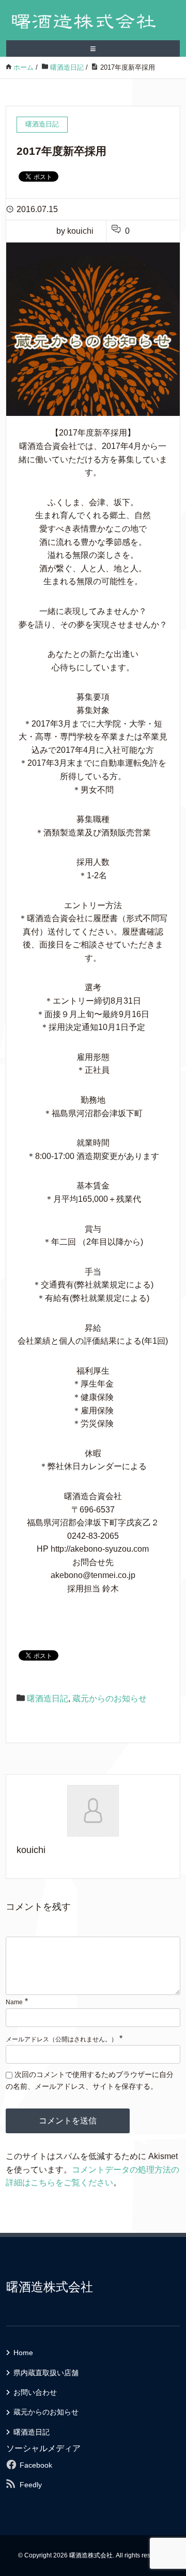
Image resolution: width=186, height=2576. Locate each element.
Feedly (31, 2485)
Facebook (36, 2465)
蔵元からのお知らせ (110, 1698)
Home (23, 2353)
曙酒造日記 (48, 1698)
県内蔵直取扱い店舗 (46, 2373)
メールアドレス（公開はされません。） (61, 2039)
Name (14, 2002)
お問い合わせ (35, 2392)
